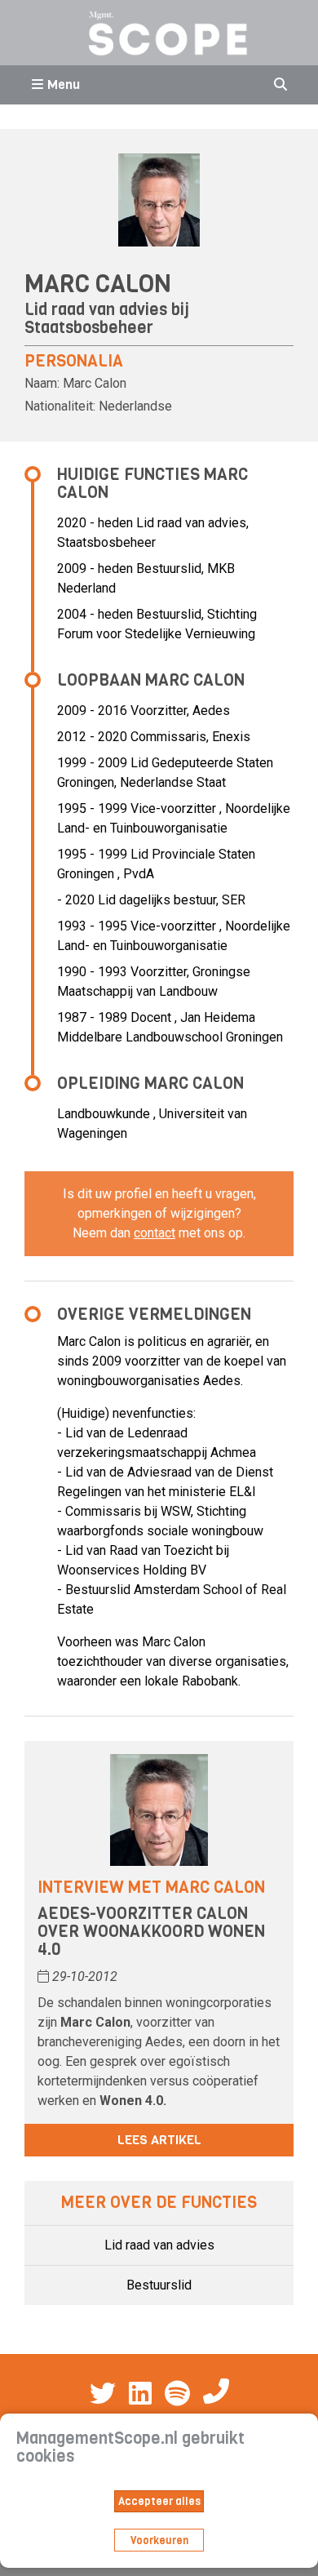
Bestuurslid (159, 2285)
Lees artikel (159, 2140)
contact (155, 1233)
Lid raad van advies (159, 2245)
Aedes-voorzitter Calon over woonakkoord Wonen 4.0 (151, 1932)
